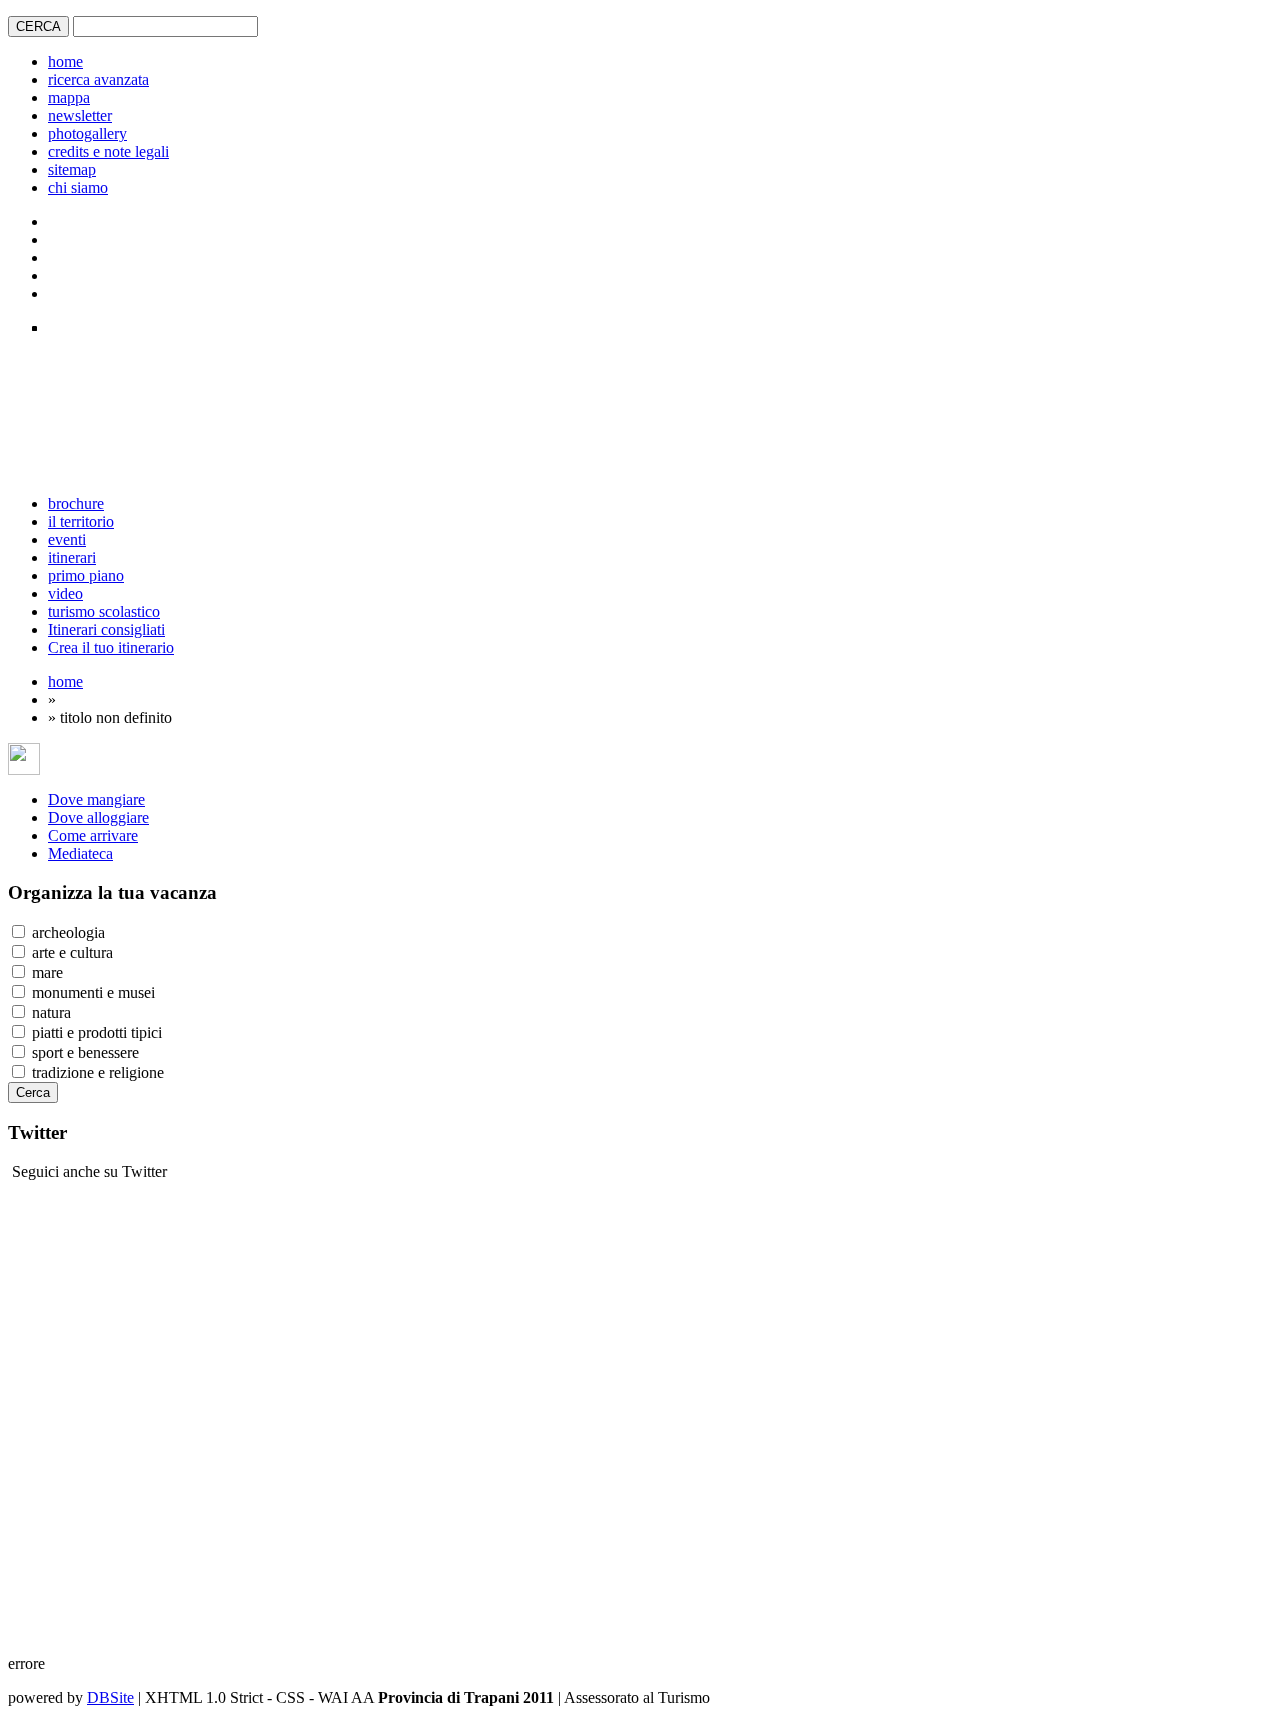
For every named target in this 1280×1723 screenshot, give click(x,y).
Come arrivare (93, 835)
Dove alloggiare (98, 817)
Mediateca (80, 853)
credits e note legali (108, 151)
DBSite (110, 1697)
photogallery (87, 133)
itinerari (72, 557)
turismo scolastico (104, 611)
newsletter (80, 115)
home (65, 61)
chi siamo (78, 187)
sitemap (72, 169)
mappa (69, 97)
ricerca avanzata (98, 79)
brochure (76, 503)
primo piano (86, 575)
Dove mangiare (96, 799)
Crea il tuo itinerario (111, 647)
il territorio (81, 521)
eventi (67, 539)
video (65, 593)
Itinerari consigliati (106, 629)
